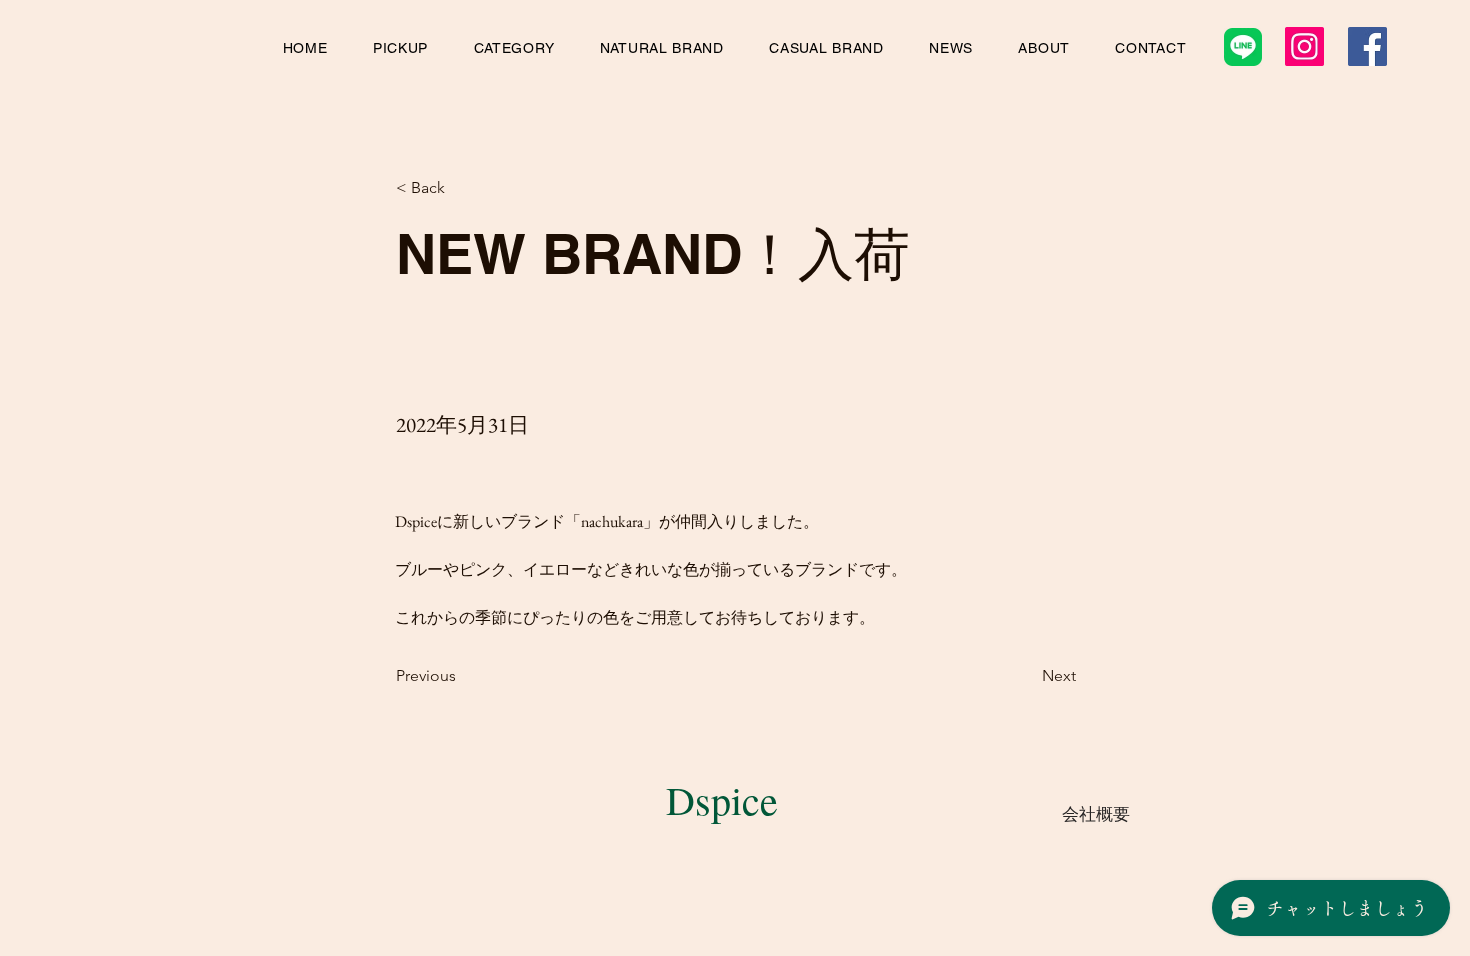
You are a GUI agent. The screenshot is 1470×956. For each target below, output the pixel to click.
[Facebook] (1367, 46)
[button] (400, 48)
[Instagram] (1304, 46)
